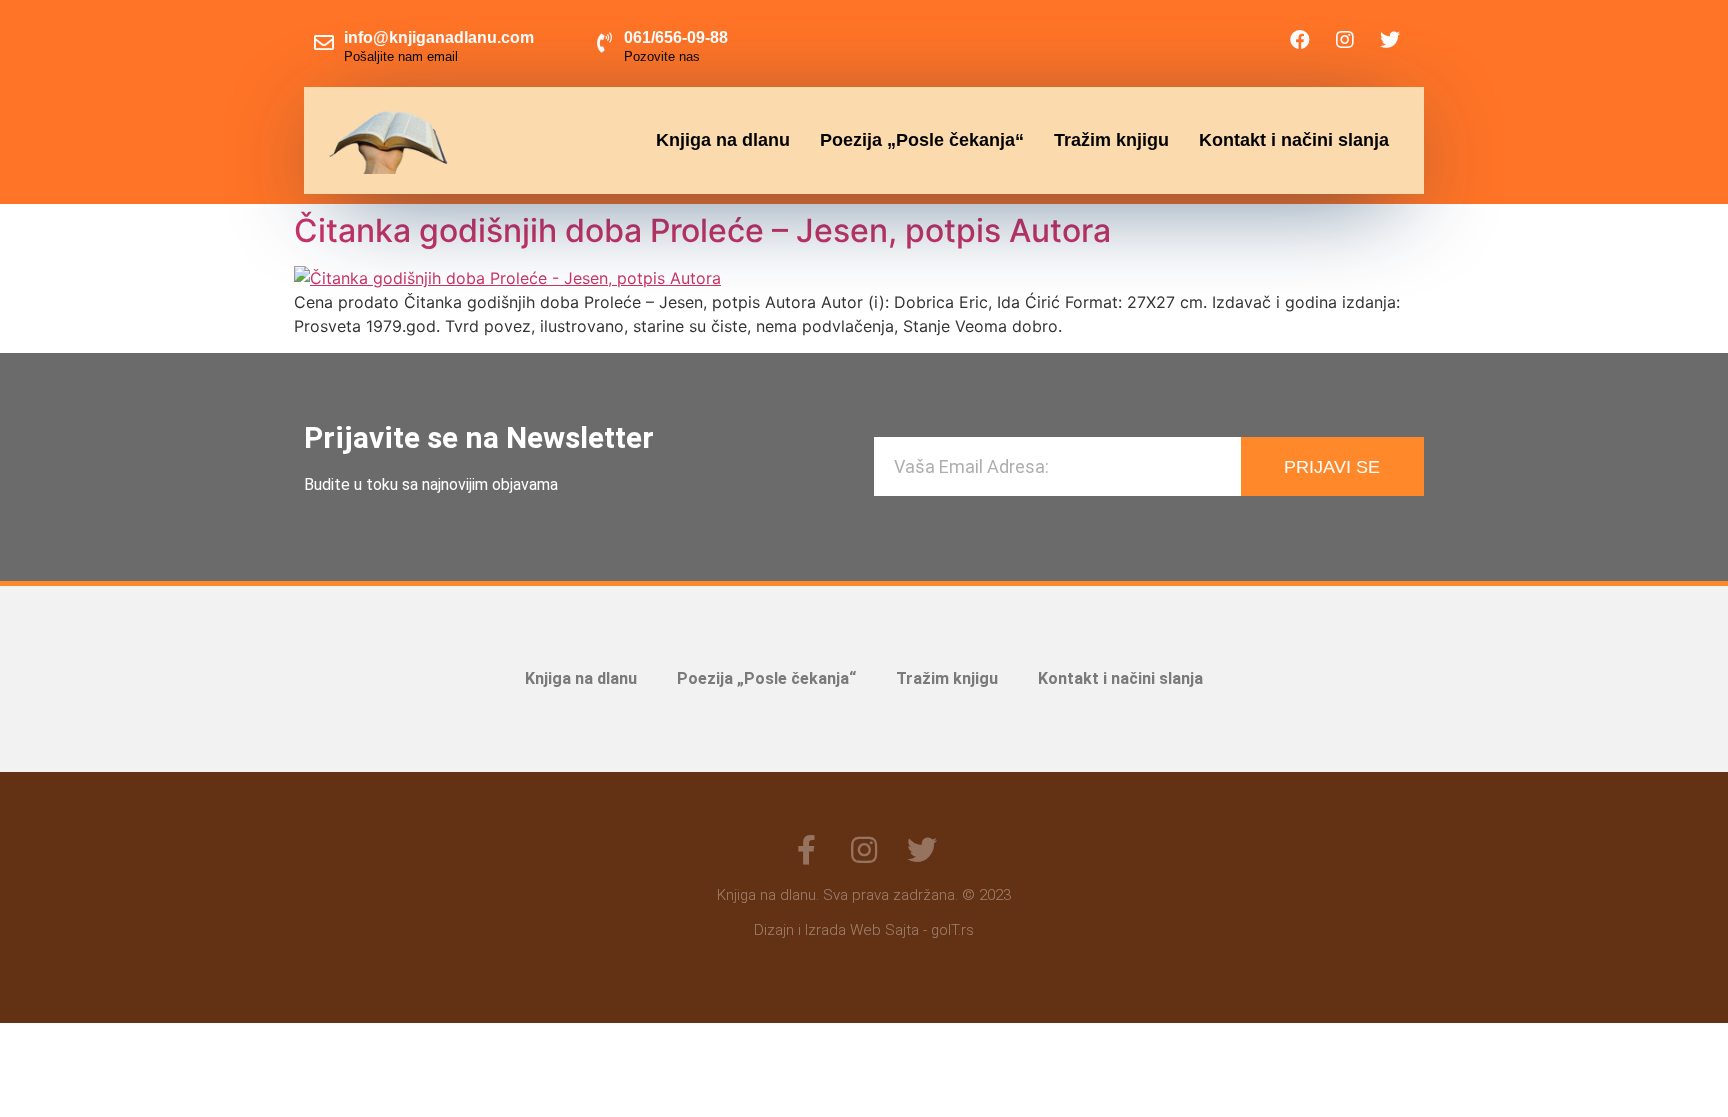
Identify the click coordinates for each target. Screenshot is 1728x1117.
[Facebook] (1300, 40)
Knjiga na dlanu (723, 140)
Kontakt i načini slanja (1294, 140)
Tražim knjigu (1111, 140)
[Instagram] (1345, 40)
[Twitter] (1390, 40)
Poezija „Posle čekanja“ (922, 140)
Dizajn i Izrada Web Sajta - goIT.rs (864, 930)
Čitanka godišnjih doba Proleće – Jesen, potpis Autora (702, 230)
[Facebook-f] (806, 850)
